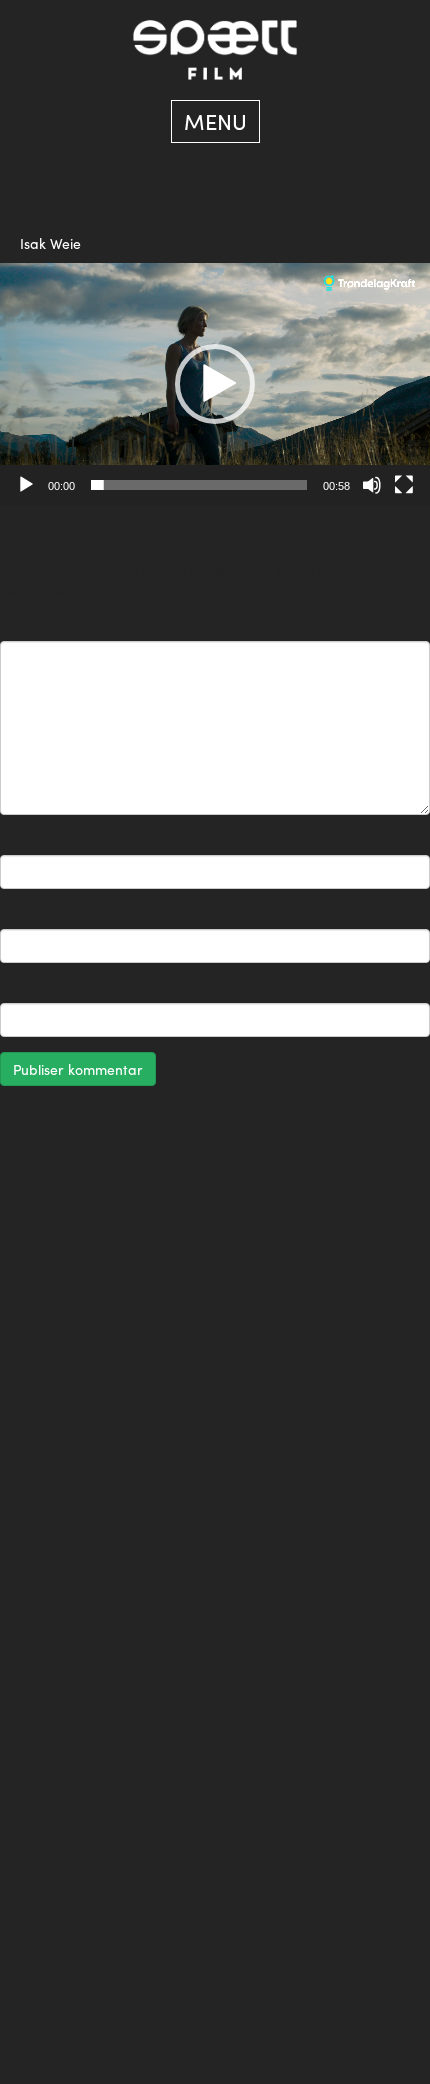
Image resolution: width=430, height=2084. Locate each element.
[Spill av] (26, 485)
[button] (215, 384)
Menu (215, 121)
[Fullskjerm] (404, 485)
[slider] (199, 485)
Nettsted (28, 988)
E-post (26, 914)
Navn (22, 840)
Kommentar (43, 626)
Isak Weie (50, 243)
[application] (215, 384)
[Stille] (372, 485)
